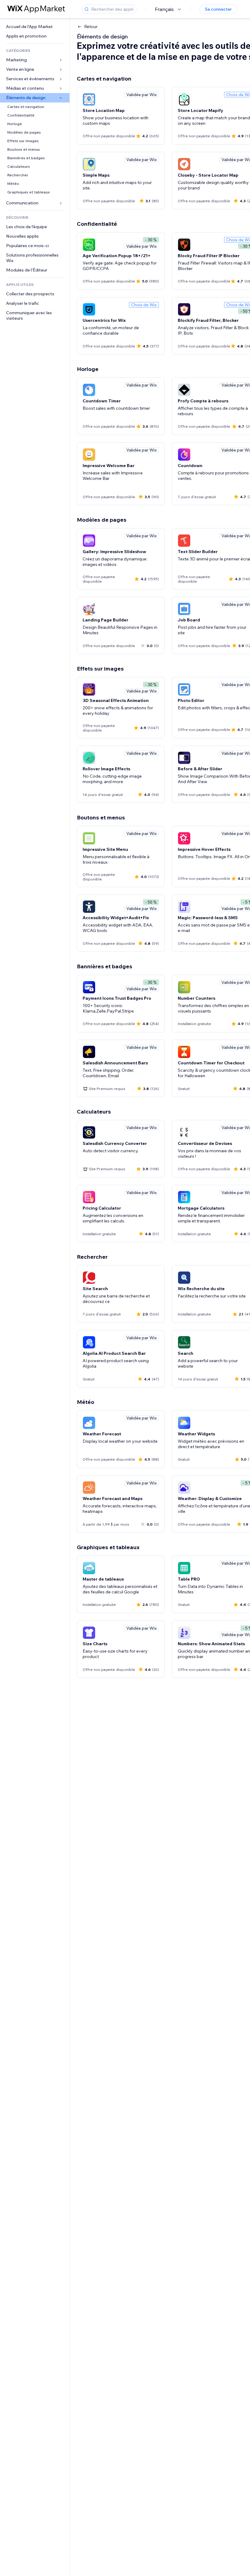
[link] (35, 27)
